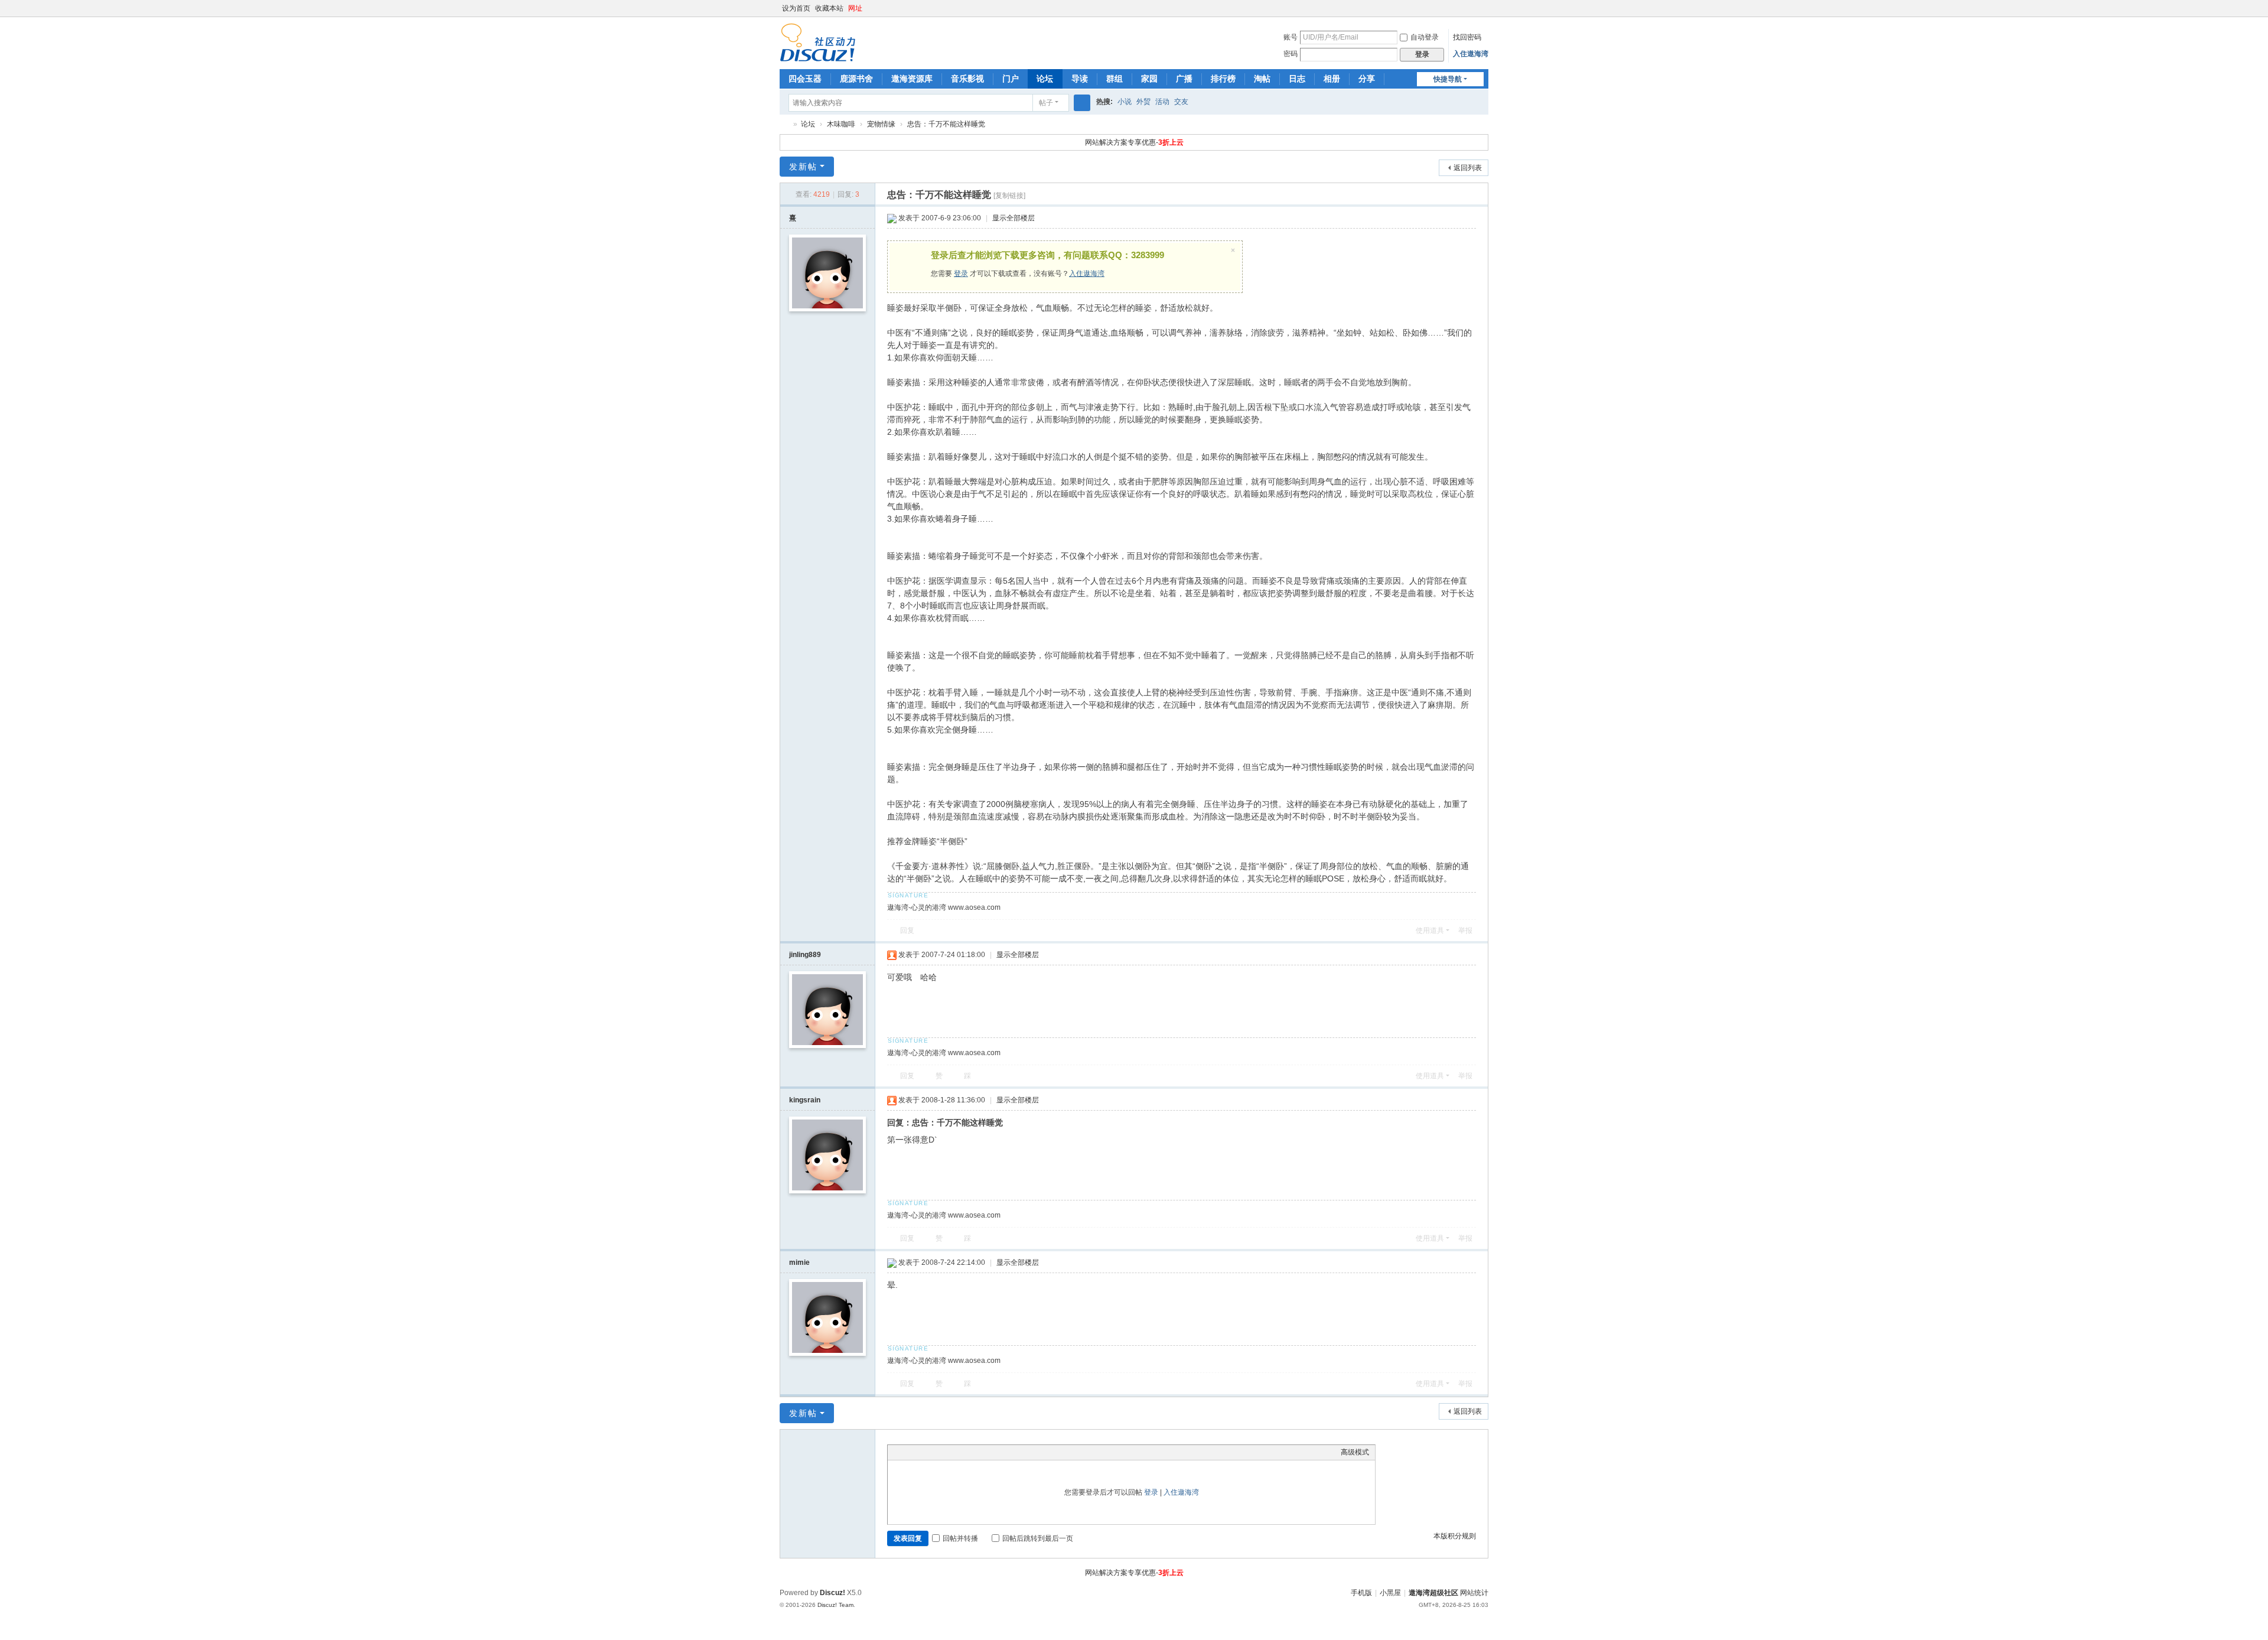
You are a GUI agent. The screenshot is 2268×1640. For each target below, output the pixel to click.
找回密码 (1467, 37)
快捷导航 (1448, 79)
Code (967, 1452)
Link (938, 1452)
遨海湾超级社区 (784, 124)
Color (908, 1452)
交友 (1181, 102)
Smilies (982, 1452)
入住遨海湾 (1471, 54)
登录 (961, 274)
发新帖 (803, 167)
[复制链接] (1009, 196)
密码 (1291, 54)
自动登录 (1425, 37)
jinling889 (805, 955)
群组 (1115, 79)
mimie (799, 1262)
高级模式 (1355, 1452)
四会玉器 (805, 79)
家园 (1149, 79)
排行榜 (1223, 79)
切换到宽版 (1483, 13)
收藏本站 (829, 8)
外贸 (1143, 102)
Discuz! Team (835, 1605)
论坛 (1045, 79)
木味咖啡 (841, 124)
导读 (1080, 79)
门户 (1011, 79)
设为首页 (796, 8)
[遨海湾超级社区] (818, 42)
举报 (1465, 930)
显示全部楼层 (1014, 218)
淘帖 (1262, 79)
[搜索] (1082, 103)
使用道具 (1430, 930)
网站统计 (1474, 1593)
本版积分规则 (1455, 1536)
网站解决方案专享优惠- (1134, 142)
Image (923, 1452)
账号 (1291, 37)
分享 (1367, 79)
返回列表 (1468, 168)
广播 (1184, 79)
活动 (1162, 102)
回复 (907, 930)
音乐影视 (967, 79)
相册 (1332, 79)
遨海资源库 (912, 79)
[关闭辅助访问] (1472, 8)
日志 (1297, 79)
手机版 (1361, 1593)
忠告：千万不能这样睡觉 (946, 124)
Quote (953, 1452)
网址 (855, 8)
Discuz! (832, 1593)
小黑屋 (1390, 1593)
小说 (1125, 102)
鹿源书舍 (856, 79)
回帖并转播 (960, 1538)
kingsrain (805, 1100)
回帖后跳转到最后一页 (1038, 1538)
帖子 (1046, 103)
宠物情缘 (881, 124)
